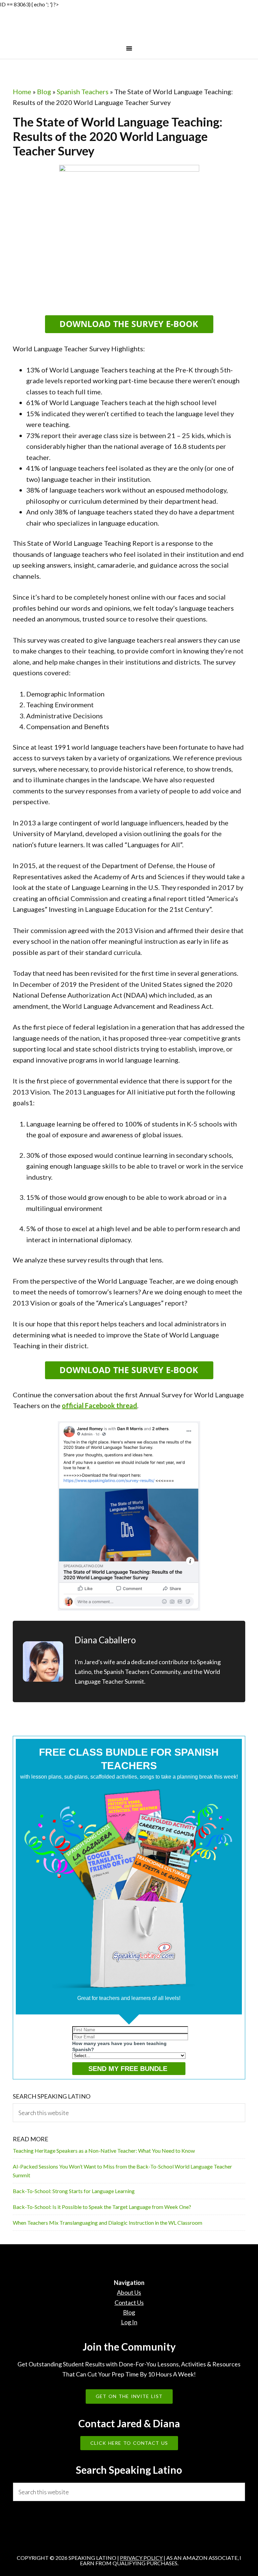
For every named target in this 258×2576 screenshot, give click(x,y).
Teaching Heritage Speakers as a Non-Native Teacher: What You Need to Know (104, 2151)
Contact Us (129, 2302)
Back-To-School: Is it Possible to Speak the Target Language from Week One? (102, 2207)
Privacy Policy (141, 2558)
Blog (44, 92)
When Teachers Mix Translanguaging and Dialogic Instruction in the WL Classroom (107, 2223)
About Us (129, 2292)
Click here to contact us (129, 2443)
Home (22, 92)
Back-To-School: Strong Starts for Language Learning (74, 2191)
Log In (129, 2322)
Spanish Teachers (83, 92)
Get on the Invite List (129, 2396)
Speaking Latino (129, 27)
